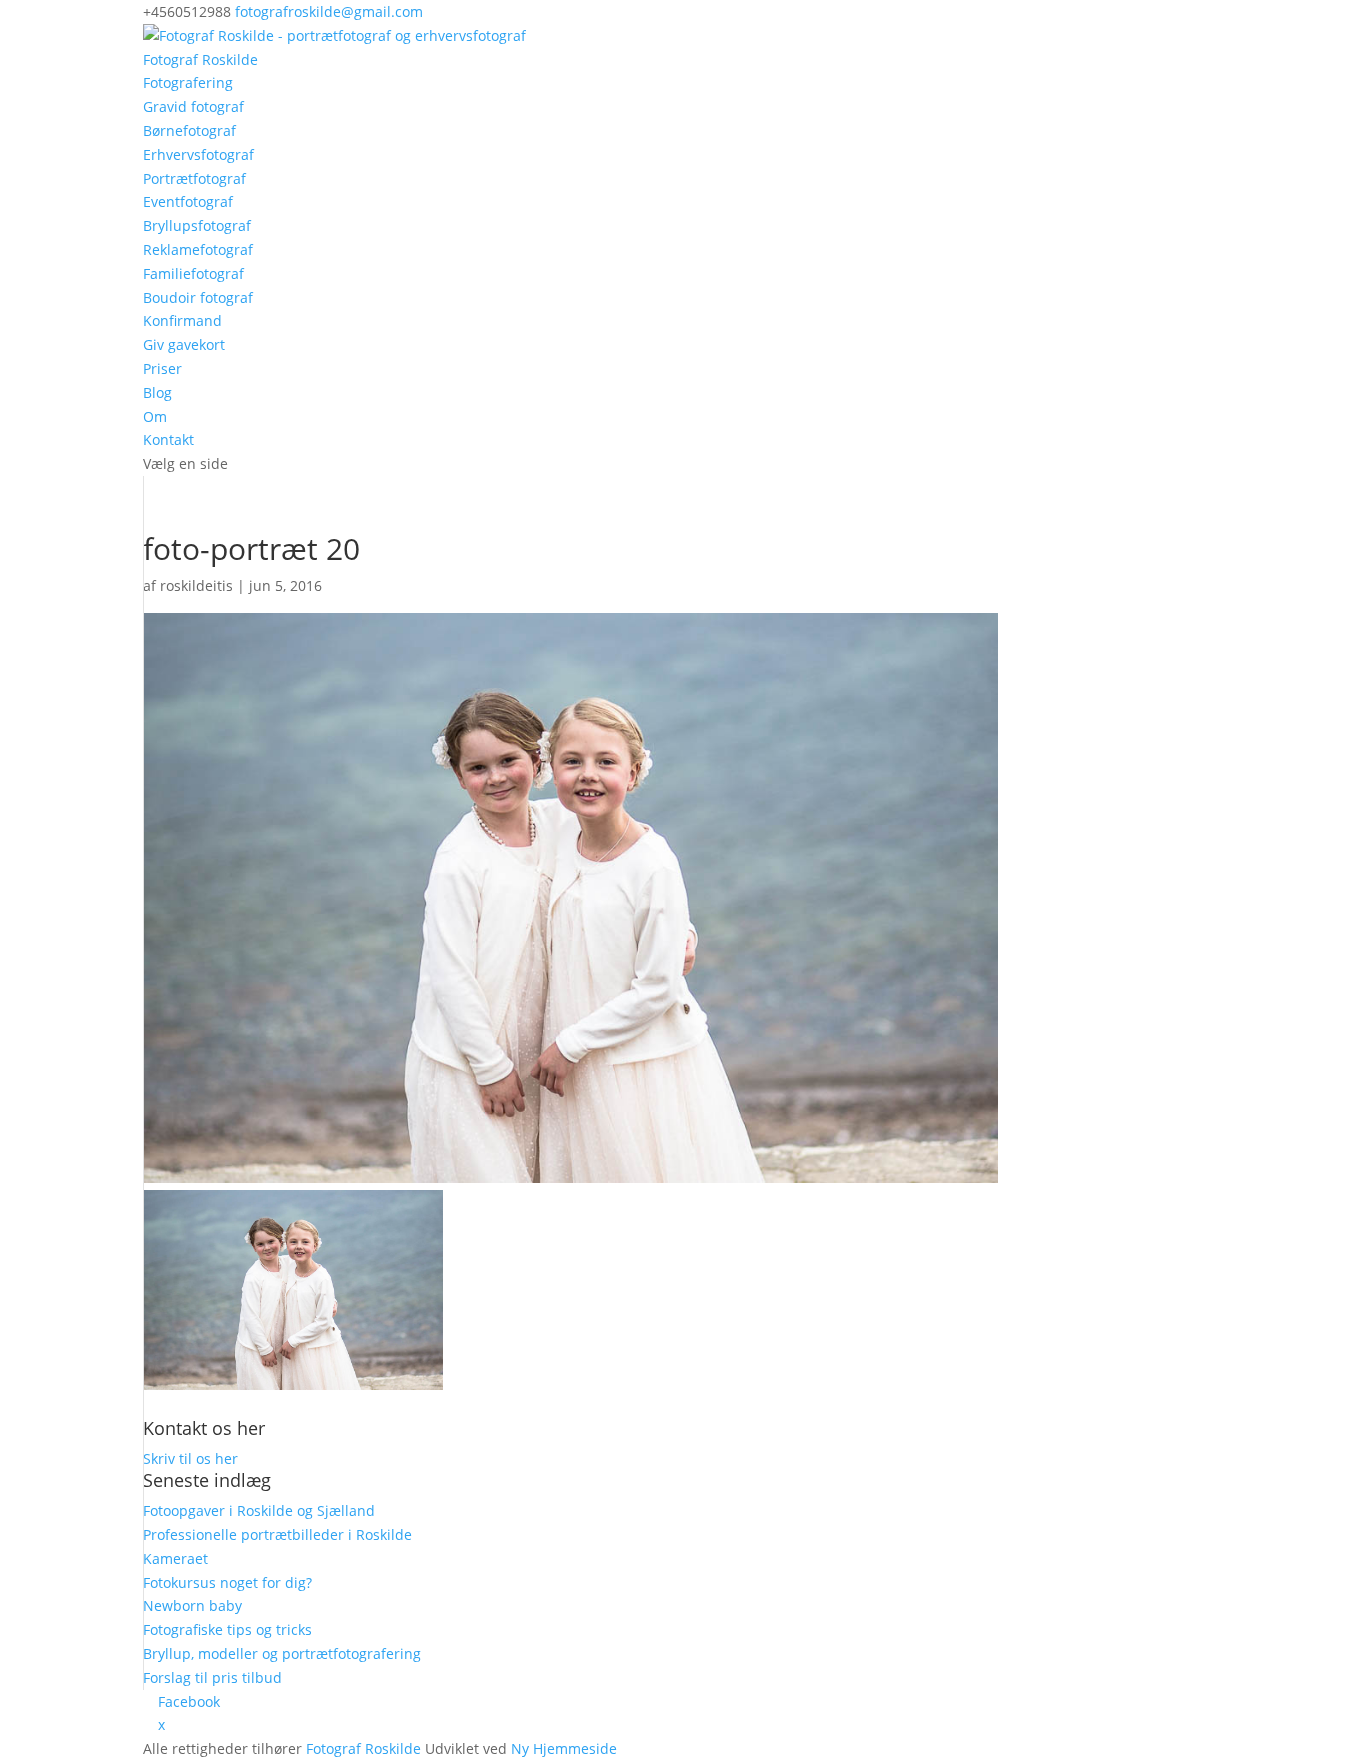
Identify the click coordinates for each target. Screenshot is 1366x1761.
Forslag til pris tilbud (212, 1677)
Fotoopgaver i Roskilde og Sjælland (259, 1510)
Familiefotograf (193, 273)
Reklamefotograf (198, 249)
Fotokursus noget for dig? (227, 1582)
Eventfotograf (188, 201)
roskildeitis (196, 585)
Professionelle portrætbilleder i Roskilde (277, 1534)
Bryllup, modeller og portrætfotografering (282, 1653)
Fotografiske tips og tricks (227, 1629)
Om (155, 416)
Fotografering (188, 82)
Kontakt (168, 439)
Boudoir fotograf (198, 297)
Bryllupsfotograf (197, 225)
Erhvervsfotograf (198, 154)
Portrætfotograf (194, 178)
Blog (157, 392)
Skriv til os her (190, 1458)
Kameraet (175, 1558)
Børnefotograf (189, 130)
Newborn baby (192, 1605)
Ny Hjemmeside (564, 1748)
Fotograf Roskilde (200, 59)
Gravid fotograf (193, 106)
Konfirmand (182, 320)
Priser (162, 368)
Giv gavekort (184, 344)
